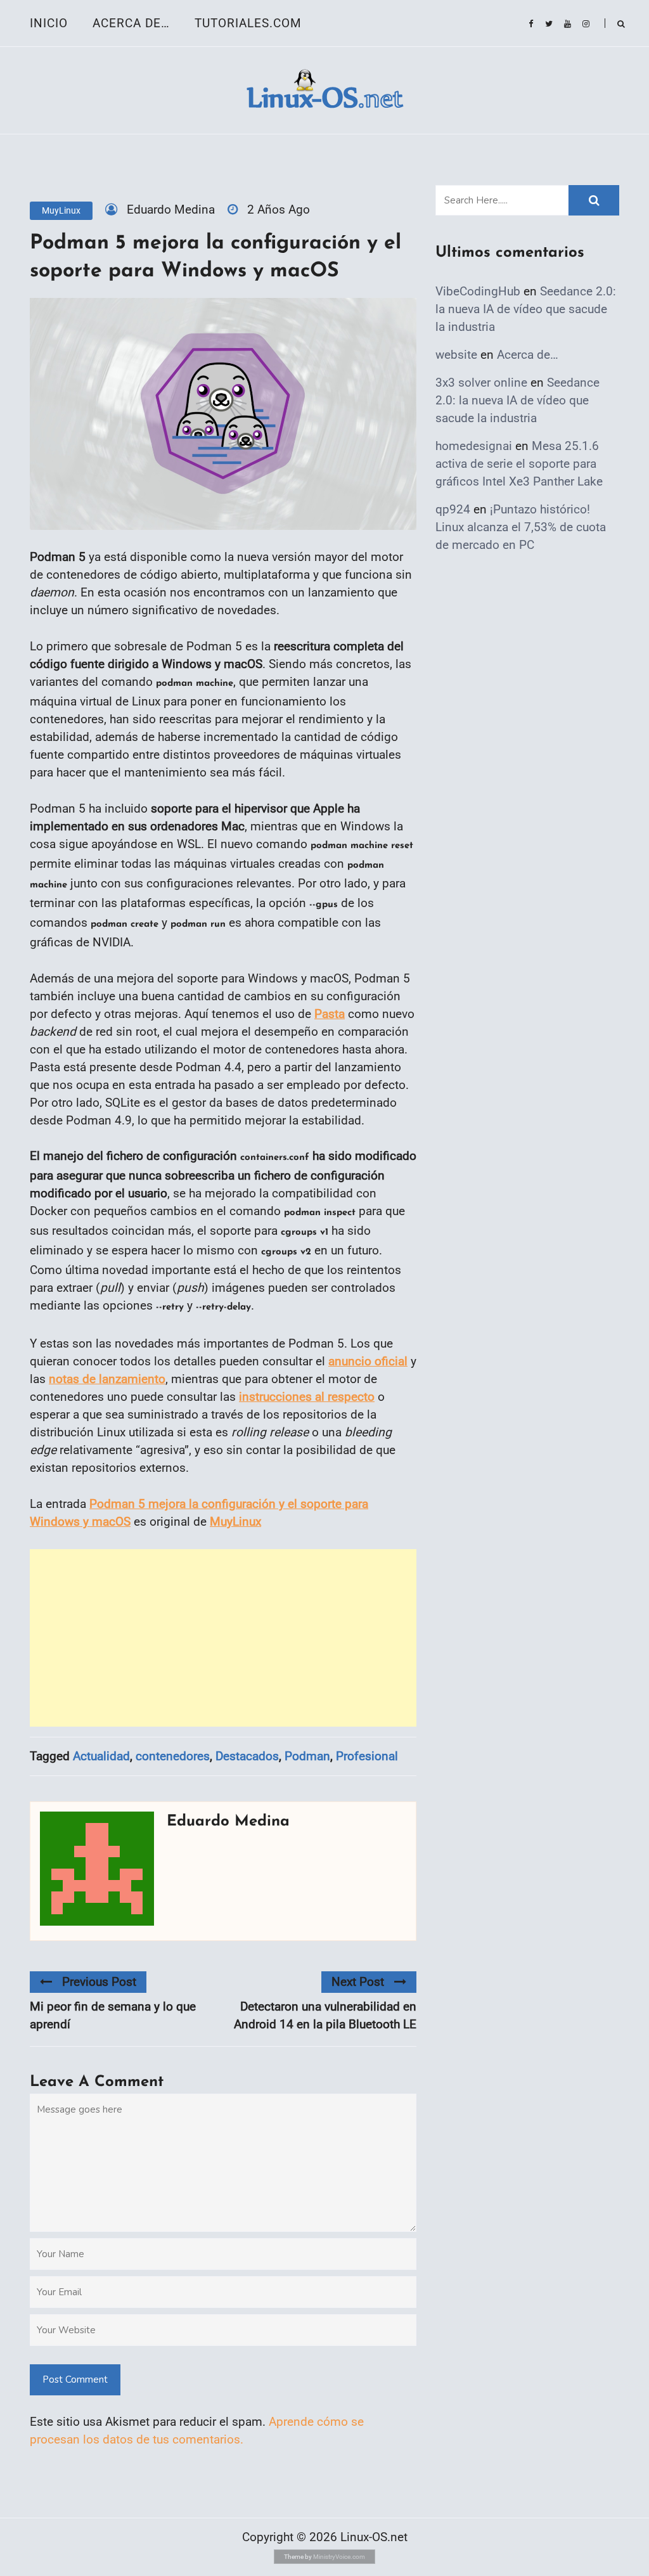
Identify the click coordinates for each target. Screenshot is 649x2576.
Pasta (330, 1014)
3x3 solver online (481, 383)
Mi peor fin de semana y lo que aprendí (113, 2015)
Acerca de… (131, 23)
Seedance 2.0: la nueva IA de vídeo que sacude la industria (526, 309)
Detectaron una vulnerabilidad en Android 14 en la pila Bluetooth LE (325, 2015)
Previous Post (99, 1982)
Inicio (49, 23)
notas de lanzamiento (107, 1379)
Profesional (367, 1756)
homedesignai (474, 446)
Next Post (358, 1982)
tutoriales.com (248, 23)
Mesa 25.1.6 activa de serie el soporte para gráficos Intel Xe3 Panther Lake (519, 464)
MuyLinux (61, 210)
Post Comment (75, 2380)
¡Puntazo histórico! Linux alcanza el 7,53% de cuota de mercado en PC (521, 527)
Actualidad (101, 1756)
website (456, 355)
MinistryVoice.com (339, 2557)
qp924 (453, 509)
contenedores (173, 1756)
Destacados (247, 1756)
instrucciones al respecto (307, 1397)
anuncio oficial (368, 1361)
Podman (307, 1756)
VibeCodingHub (478, 291)
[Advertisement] (223, 1638)
